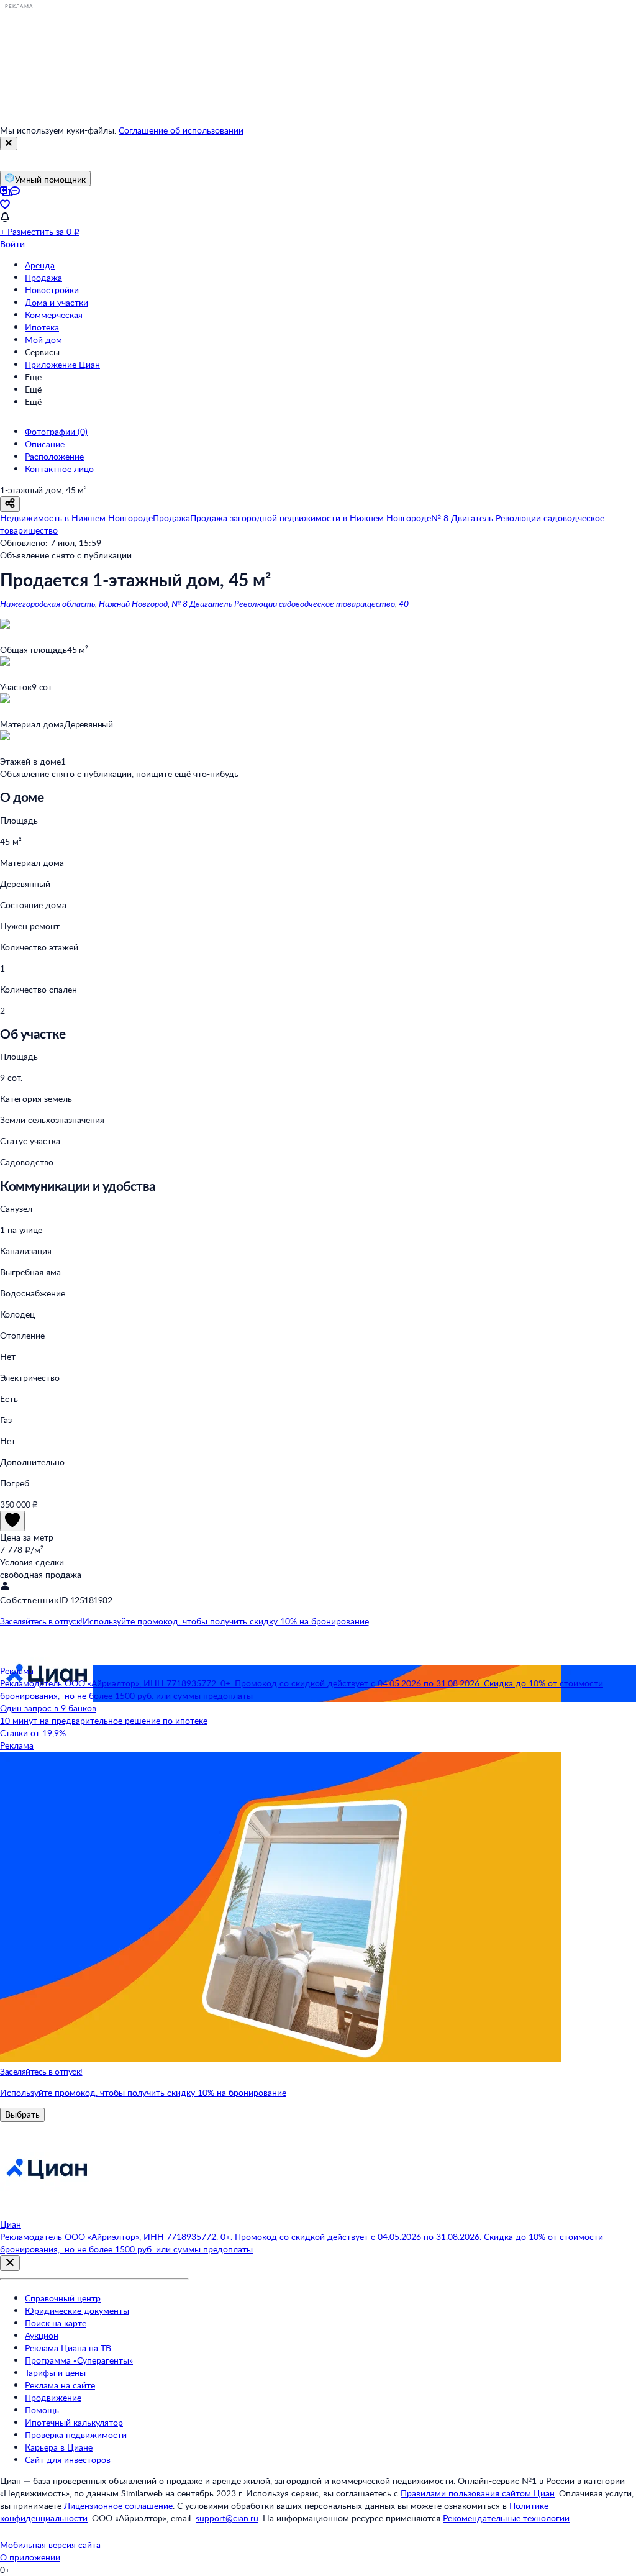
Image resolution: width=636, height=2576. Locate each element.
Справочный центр (63, 2298)
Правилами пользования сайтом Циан (478, 2493)
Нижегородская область (48, 603)
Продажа (43, 277)
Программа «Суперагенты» (79, 2360)
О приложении (30, 2557)
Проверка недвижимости (76, 2435)
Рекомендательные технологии (506, 2518)
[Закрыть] (9, 143)
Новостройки (52, 290)
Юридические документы (77, 2310)
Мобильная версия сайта (50, 2545)
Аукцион (42, 2335)
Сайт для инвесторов (68, 2460)
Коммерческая (54, 315)
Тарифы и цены (55, 2373)
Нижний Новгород (133, 603)
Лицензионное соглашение (118, 2505)
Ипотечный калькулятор (74, 2422)
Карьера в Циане (59, 2447)
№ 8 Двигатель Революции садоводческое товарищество (283, 603)
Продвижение (53, 2397)
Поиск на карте (56, 2323)
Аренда (40, 265)
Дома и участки (57, 302)
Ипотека (42, 327)
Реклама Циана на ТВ (68, 2348)
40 (404, 603)
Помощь (42, 2410)
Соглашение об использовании (181, 130)
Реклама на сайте (60, 2385)
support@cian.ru (227, 2518)
